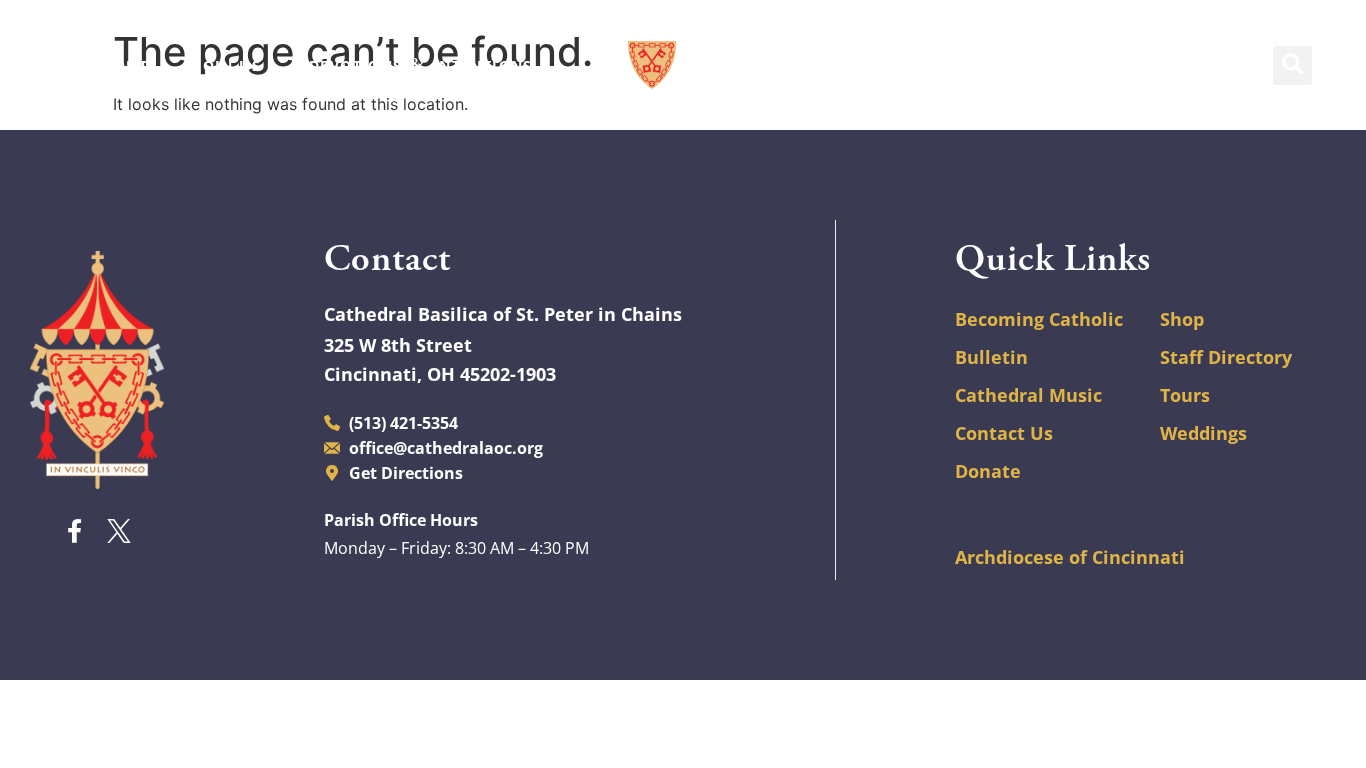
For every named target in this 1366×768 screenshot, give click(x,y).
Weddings (1203, 433)
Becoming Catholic (1039, 319)
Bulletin (991, 357)
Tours (1185, 395)
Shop (1182, 319)
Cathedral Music (1028, 395)
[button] (1292, 65)
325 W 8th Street (398, 345)
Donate (988, 471)
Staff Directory (1226, 357)
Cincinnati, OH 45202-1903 (440, 374)
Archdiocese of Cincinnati (1070, 557)
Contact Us (1004, 433)
